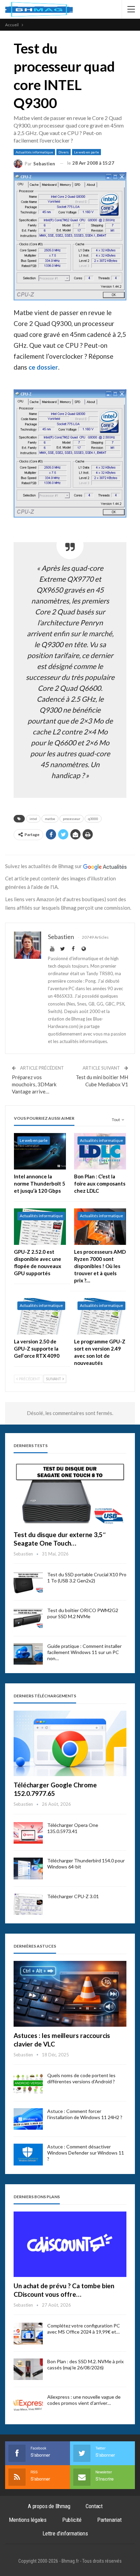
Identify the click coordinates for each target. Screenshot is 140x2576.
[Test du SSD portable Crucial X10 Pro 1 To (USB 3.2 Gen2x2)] (28, 1582)
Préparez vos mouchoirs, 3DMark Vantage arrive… (34, 1084)
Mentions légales (28, 2520)
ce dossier (43, 367)
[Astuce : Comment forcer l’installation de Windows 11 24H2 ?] (28, 2119)
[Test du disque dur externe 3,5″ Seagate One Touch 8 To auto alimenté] (70, 1493)
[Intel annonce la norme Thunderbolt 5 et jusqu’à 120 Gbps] (40, 1151)
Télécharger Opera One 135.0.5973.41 (73, 1828)
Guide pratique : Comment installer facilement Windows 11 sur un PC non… (84, 1652)
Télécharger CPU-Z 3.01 (73, 1896)
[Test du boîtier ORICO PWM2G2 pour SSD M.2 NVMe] (28, 1618)
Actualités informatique (34, 152)
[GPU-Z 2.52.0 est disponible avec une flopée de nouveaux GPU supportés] (40, 1227)
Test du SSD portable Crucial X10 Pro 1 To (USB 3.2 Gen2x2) (87, 1577)
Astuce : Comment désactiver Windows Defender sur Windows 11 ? (86, 2153)
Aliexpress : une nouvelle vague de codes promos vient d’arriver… (84, 2400)
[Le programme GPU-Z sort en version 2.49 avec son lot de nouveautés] (100, 1316)
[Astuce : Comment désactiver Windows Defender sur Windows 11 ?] (28, 2155)
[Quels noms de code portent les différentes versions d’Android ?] (28, 2083)
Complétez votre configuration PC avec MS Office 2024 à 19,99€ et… (84, 2329)
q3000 (93, 819)
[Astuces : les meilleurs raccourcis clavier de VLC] (70, 1994)
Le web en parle (86, 152)
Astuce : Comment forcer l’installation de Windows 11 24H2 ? (85, 2114)
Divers (64, 152)
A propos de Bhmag (49, 2506)
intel (33, 819)
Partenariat (109, 2520)
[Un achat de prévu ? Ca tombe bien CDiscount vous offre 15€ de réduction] (70, 2244)
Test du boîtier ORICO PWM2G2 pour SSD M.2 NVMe (83, 1613)
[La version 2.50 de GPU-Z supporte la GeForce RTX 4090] (40, 1316)
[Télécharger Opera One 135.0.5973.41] (28, 1833)
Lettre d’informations (65, 2533)
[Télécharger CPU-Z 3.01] (28, 1904)
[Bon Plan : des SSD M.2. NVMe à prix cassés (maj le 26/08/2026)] (28, 2369)
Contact (94, 2506)
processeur (72, 819)
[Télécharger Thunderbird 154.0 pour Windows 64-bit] (28, 1868)
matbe (50, 819)
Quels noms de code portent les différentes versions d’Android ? (81, 2078)
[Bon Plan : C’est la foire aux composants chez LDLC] (100, 1151)
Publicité (72, 2520)
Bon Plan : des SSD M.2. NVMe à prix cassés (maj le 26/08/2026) (85, 2364)
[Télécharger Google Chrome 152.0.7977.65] (70, 1744)
